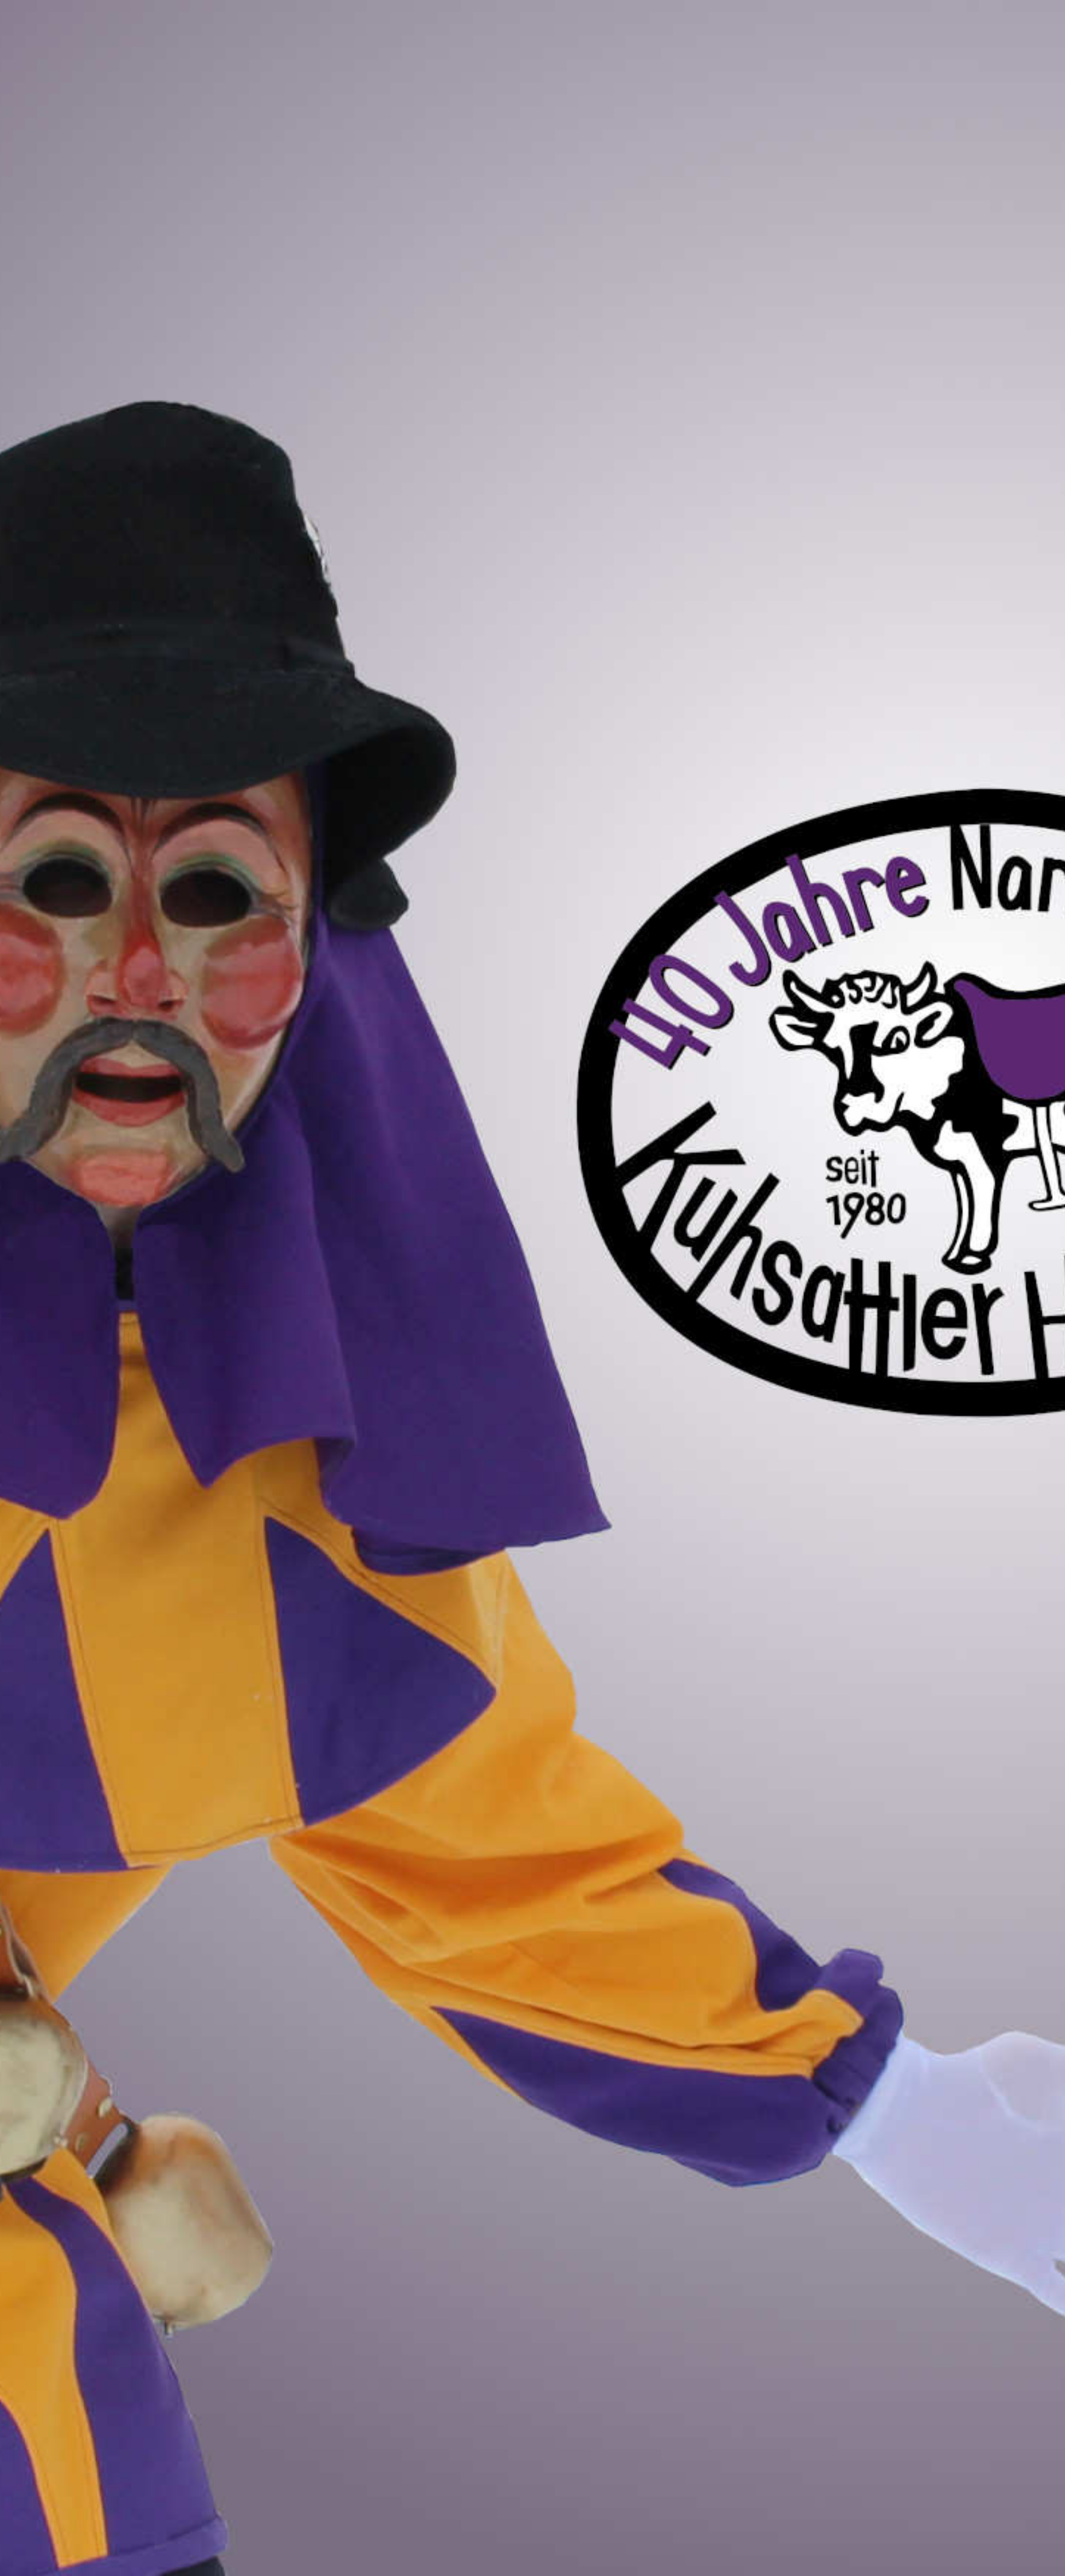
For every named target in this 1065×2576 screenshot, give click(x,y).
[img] (532, 1288)
